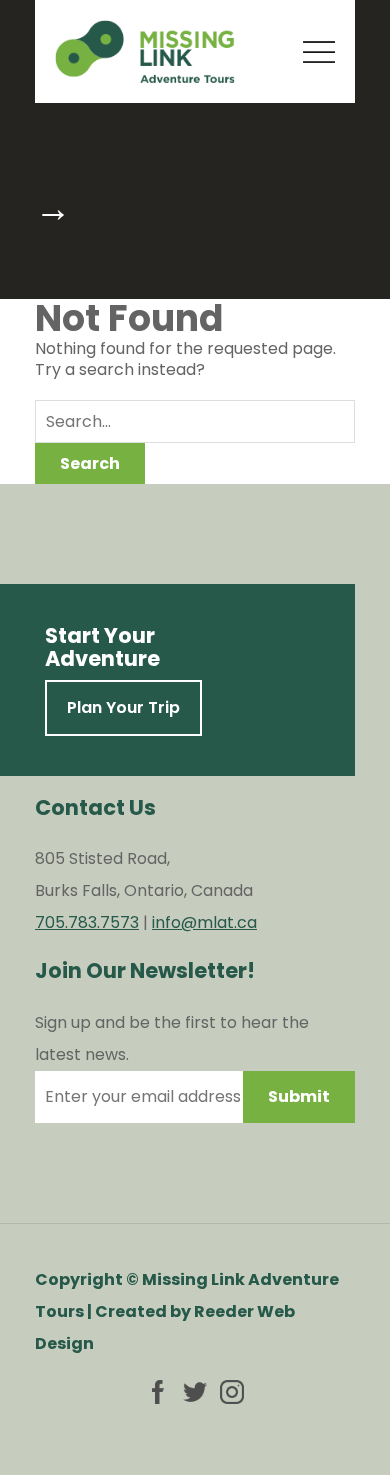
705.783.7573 (87, 922)
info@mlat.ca (204, 922)
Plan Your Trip (123, 707)
